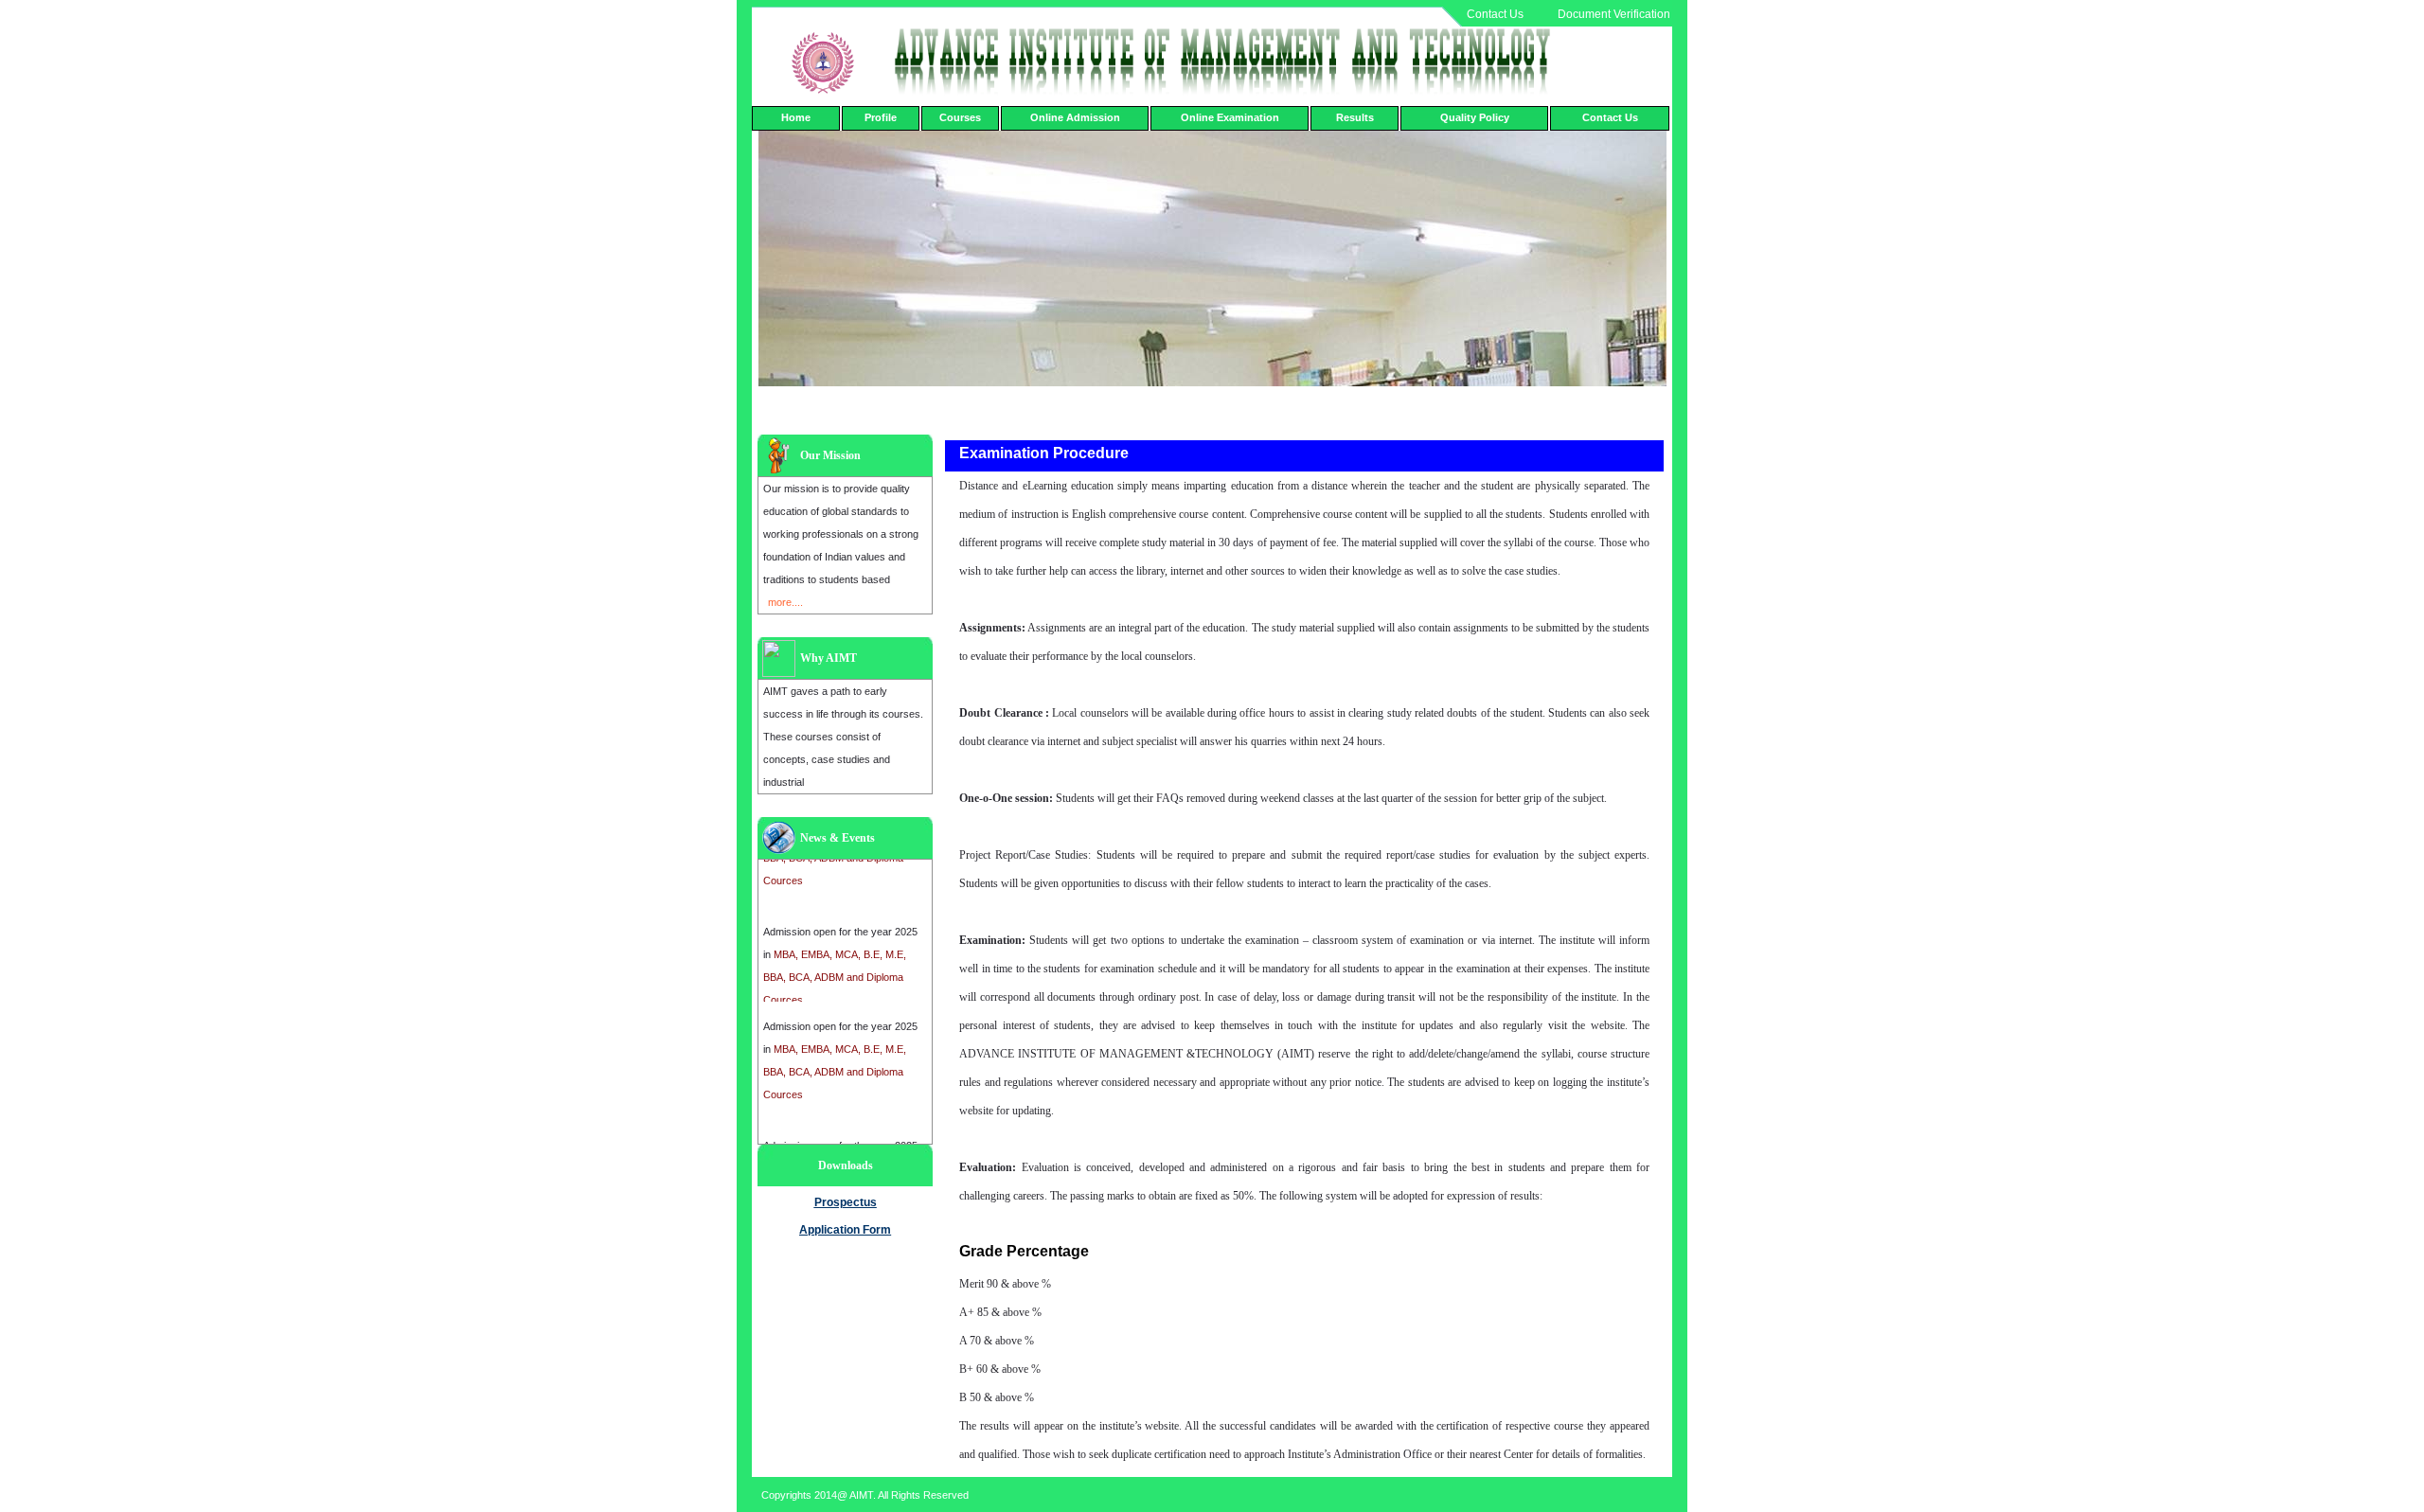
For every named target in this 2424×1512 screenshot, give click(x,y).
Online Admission (1075, 117)
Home (796, 117)
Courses (960, 117)
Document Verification (1614, 14)
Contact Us (1495, 14)
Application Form (845, 1230)
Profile (881, 117)
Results (1355, 117)
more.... (785, 602)
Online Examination (1230, 117)
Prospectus (846, 1202)
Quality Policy (1475, 117)
